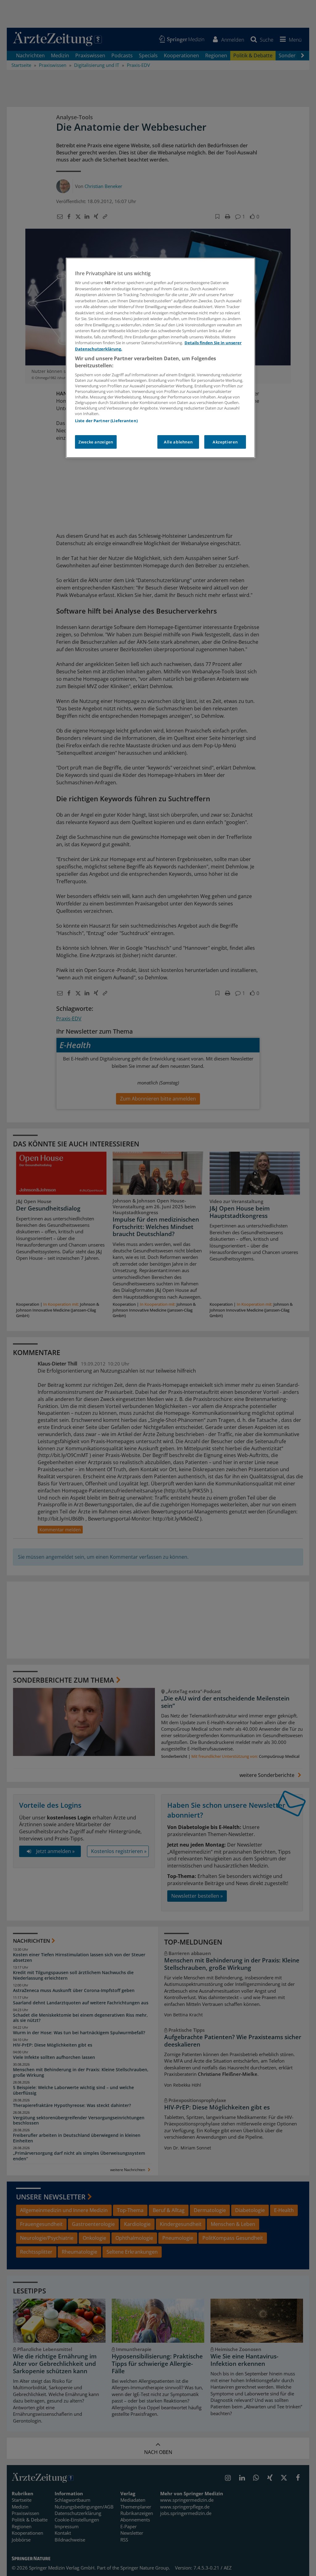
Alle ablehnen (178, 442)
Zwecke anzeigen (96, 442)
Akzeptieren (225, 442)
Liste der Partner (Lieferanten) (106, 421)
